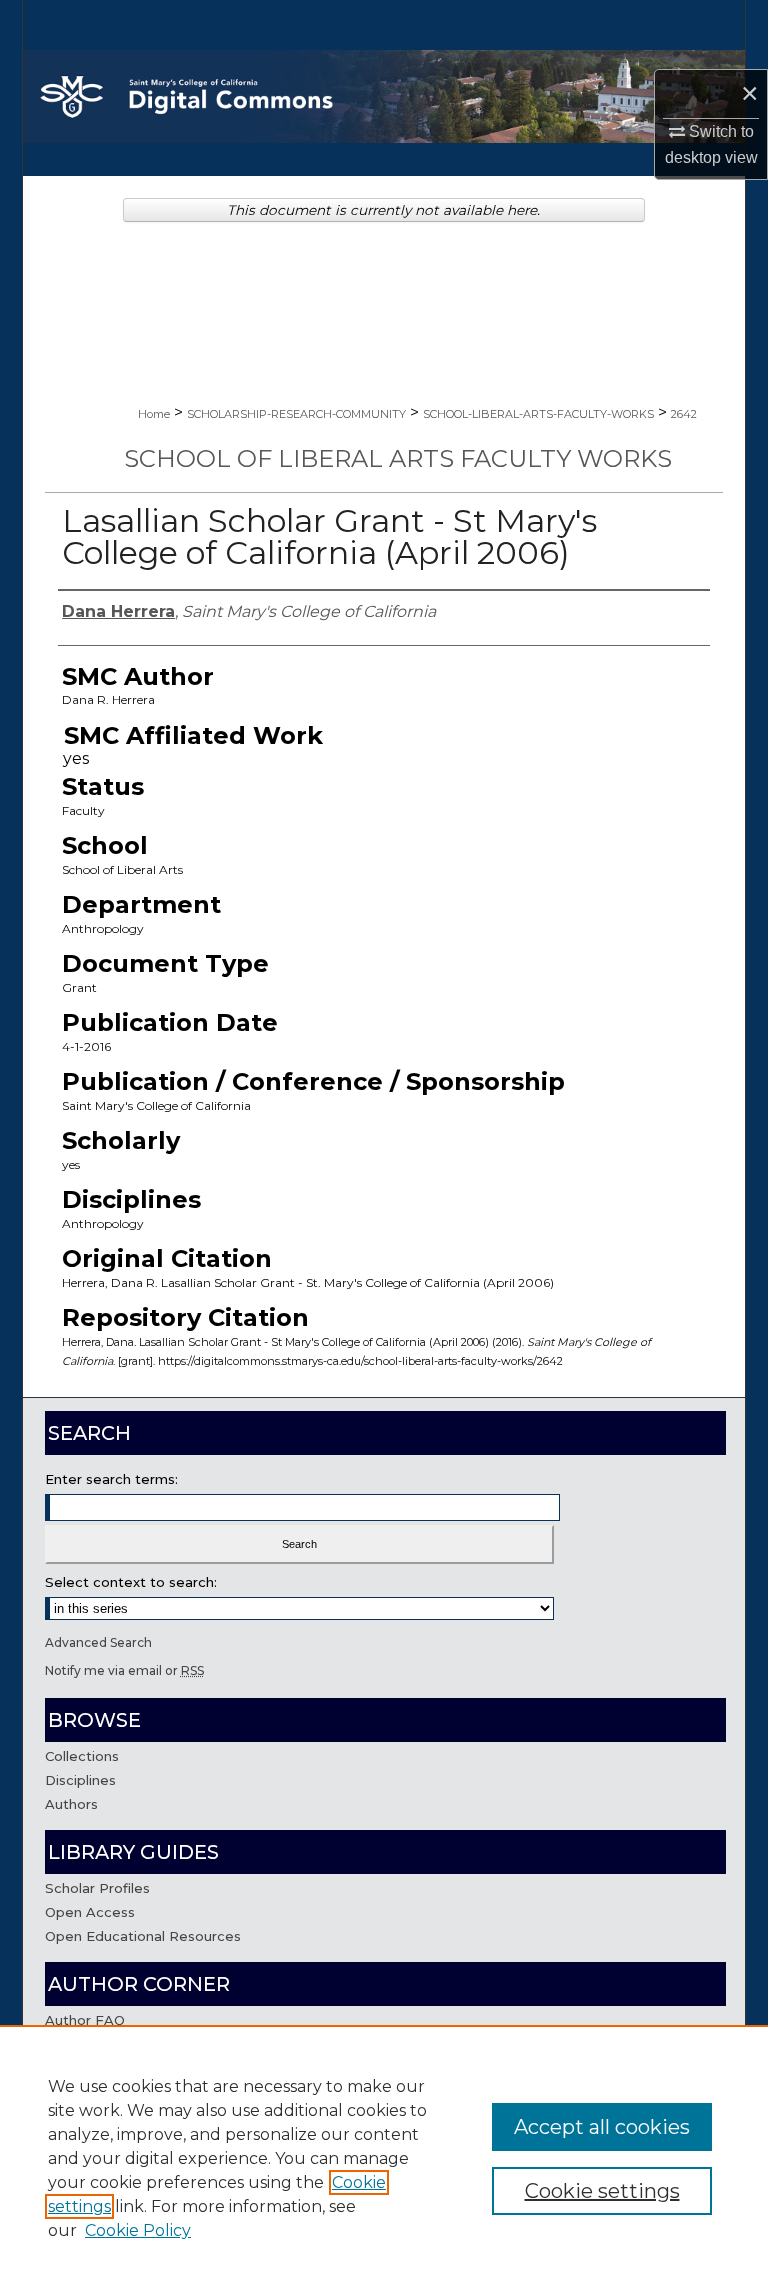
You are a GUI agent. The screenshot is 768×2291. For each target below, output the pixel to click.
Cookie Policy (138, 2230)
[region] (384, 2158)
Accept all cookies (602, 2127)
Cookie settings (602, 2191)
